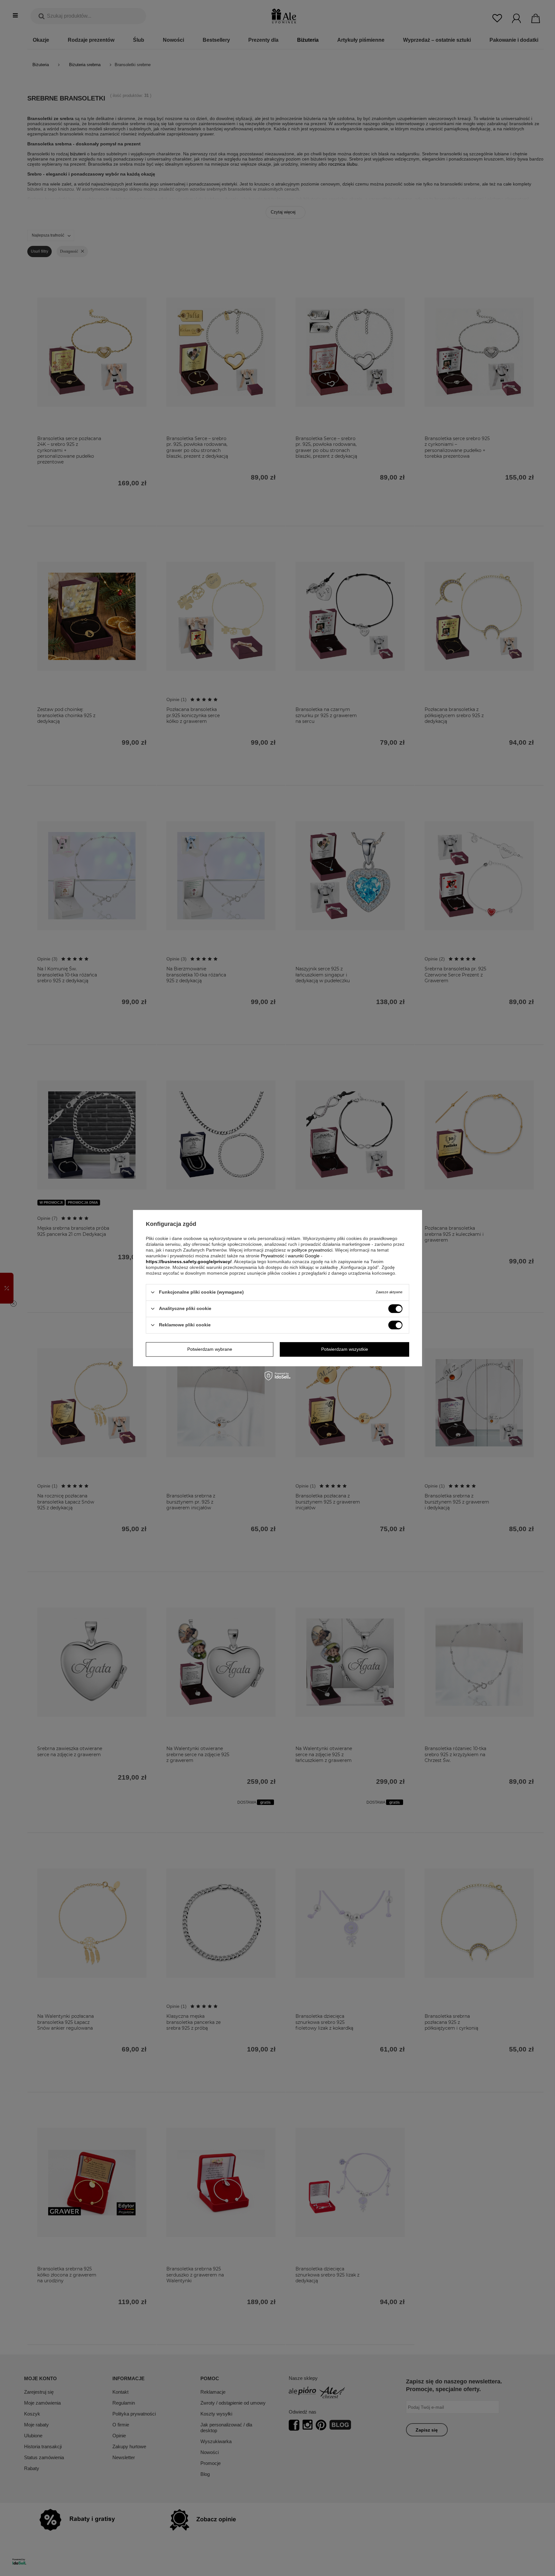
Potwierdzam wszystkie (345, 1349)
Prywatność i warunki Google (290, 1256)
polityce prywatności (312, 1250)
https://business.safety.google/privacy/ (189, 1262)
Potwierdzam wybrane (210, 1349)
